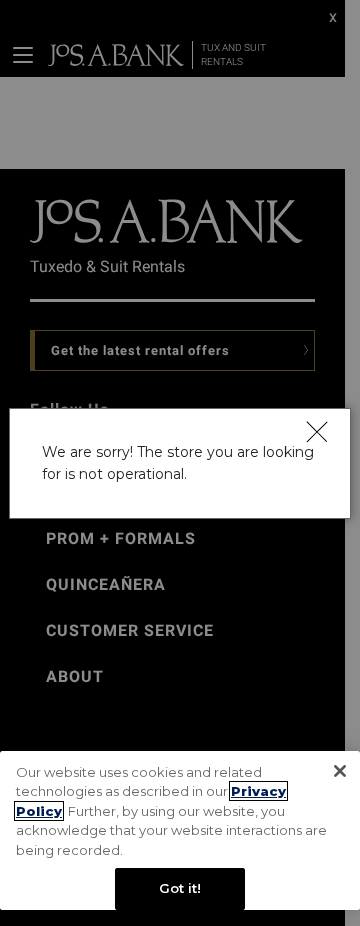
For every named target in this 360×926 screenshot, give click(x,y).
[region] (180, 830)
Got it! (180, 888)
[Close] (316, 431)
